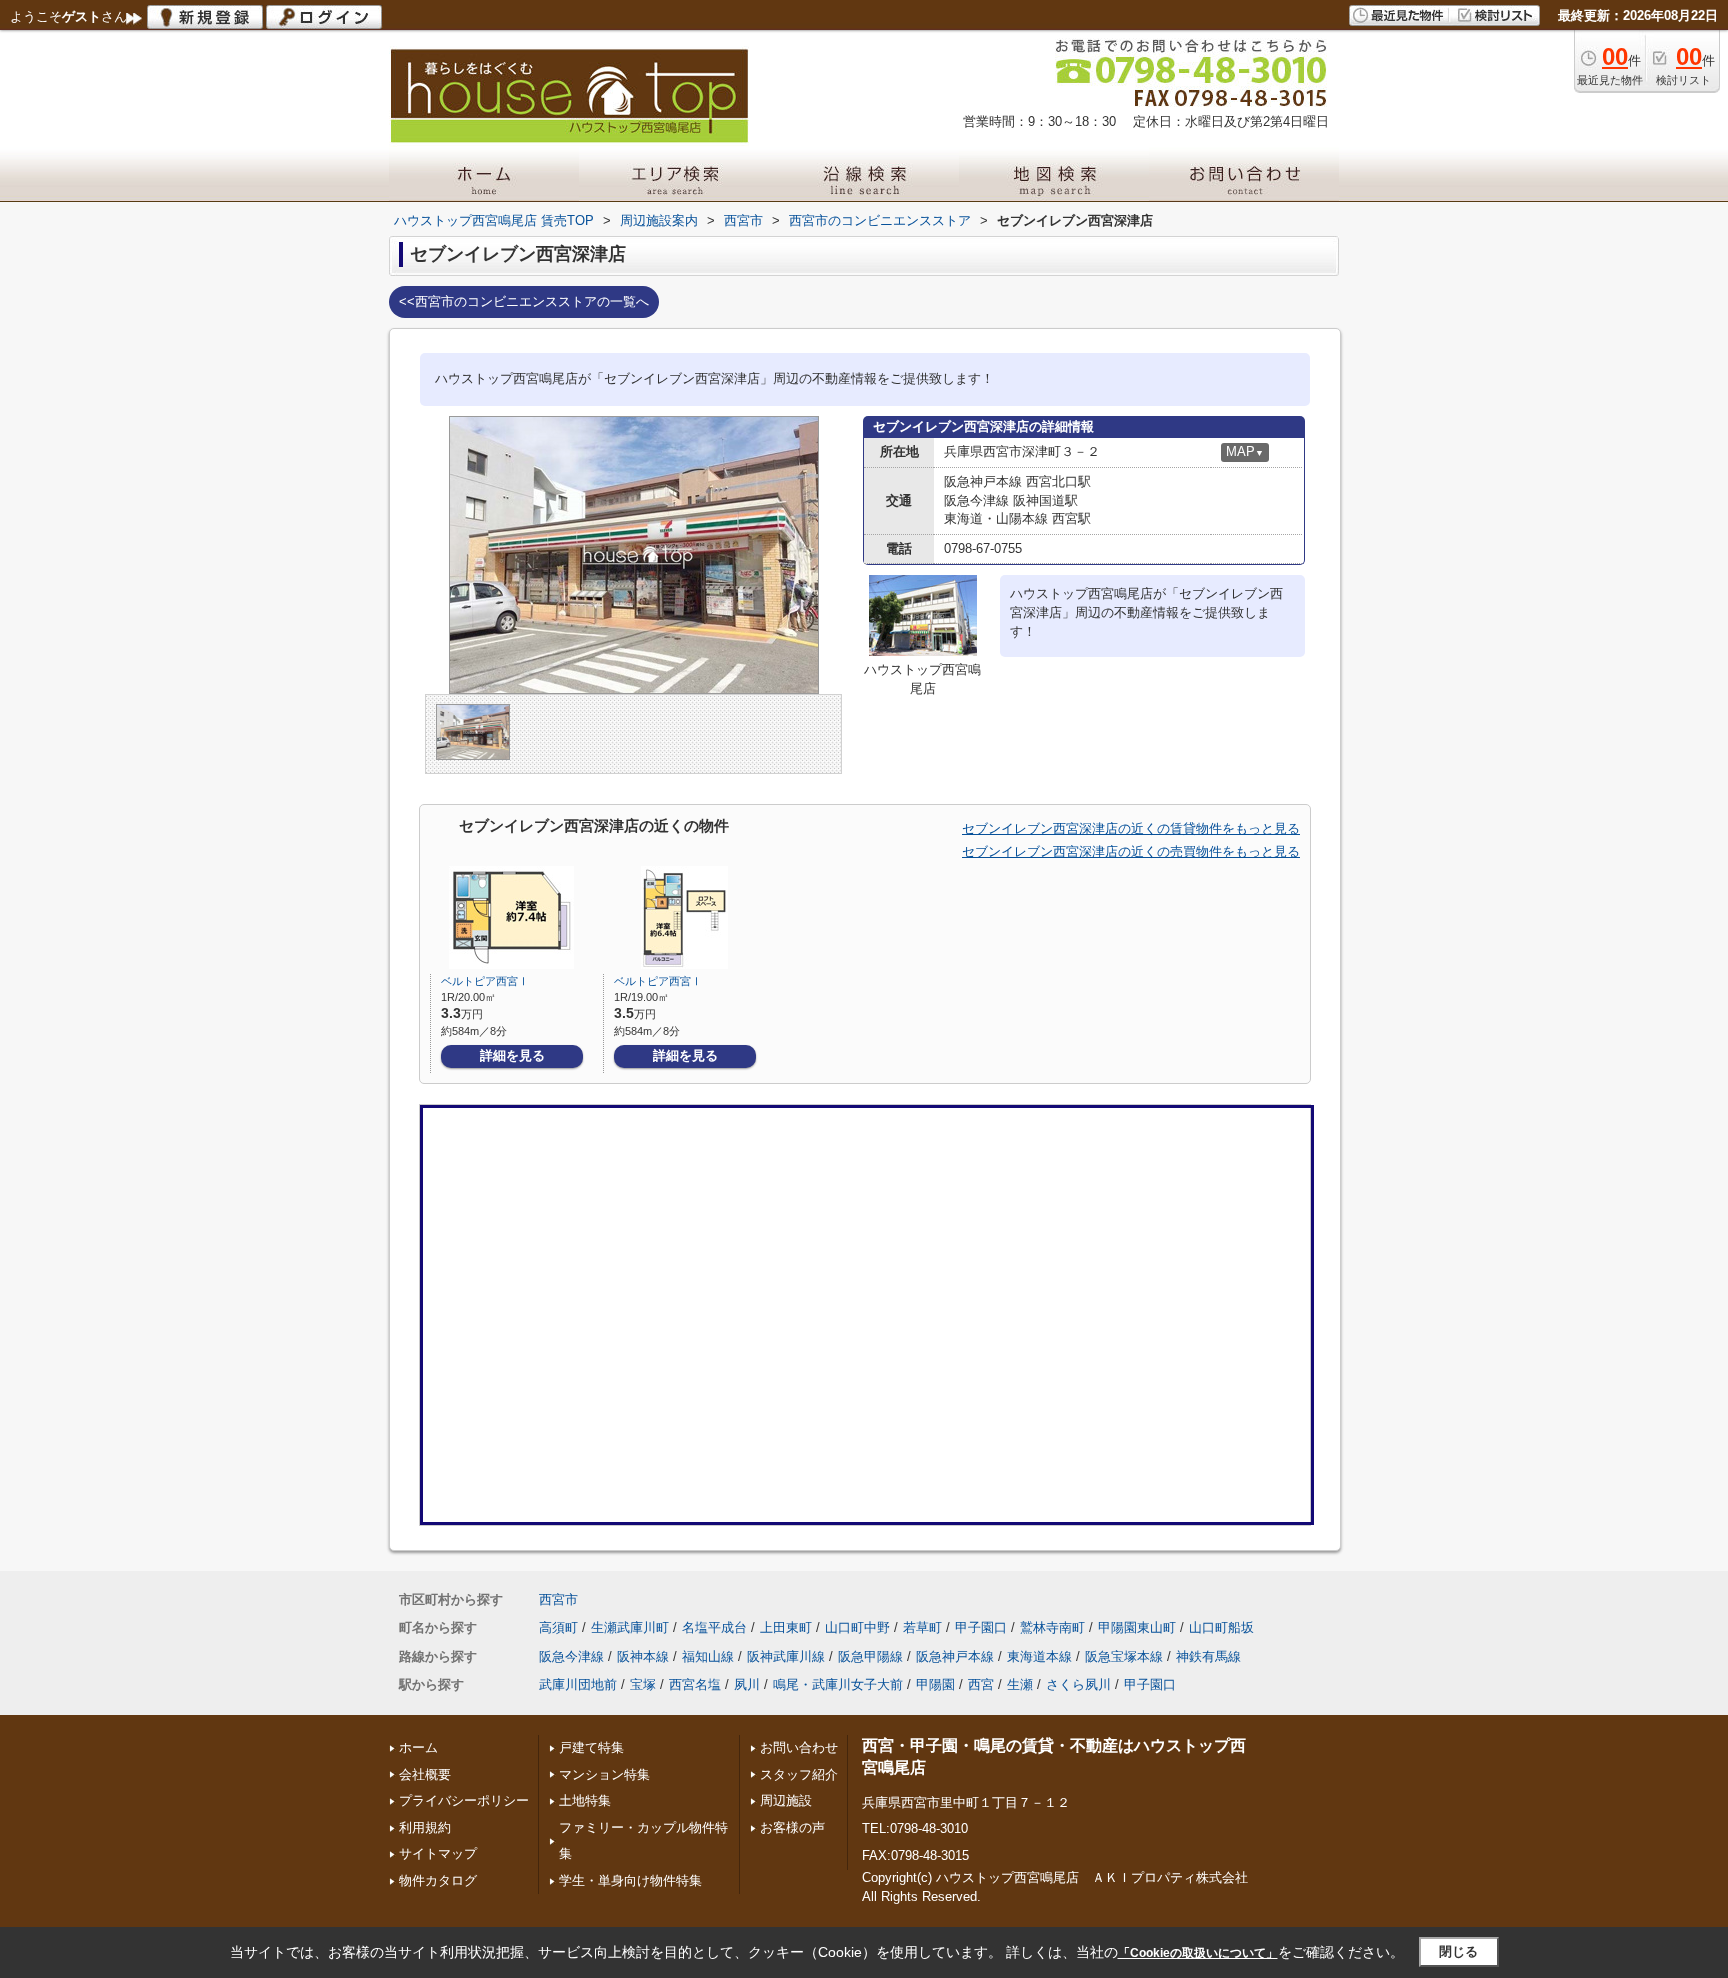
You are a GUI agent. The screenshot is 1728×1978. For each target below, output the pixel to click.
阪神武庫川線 (786, 1656)
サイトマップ (438, 1853)
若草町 (922, 1627)
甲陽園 (935, 1684)
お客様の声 (792, 1827)
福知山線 (708, 1656)
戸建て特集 (591, 1747)
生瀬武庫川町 (630, 1627)
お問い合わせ (799, 1747)
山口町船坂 (1221, 1627)
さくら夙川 (1078, 1684)
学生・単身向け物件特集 (630, 1880)
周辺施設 (786, 1800)
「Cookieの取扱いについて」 (1198, 1953)
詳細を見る (512, 1055)
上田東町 (786, 1627)
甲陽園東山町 (1137, 1627)
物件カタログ (438, 1880)
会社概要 (425, 1774)
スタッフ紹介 (799, 1774)
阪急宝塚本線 (1124, 1656)
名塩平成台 (714, 1627)
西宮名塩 (695, 1684)
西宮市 (558, 1599)
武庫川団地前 (578, 1684)
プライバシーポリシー (464, 1800)
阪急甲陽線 (870, 1656)
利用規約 (425, 1827)
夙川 (747, 1684)
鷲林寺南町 (1052, 1627)
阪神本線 (643, 1656)
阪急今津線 (571, 1656)
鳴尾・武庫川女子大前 (838, 1684)
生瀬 (1020, 1684)
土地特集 (585, 1800)
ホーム (418, 1747)
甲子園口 (981, 1627)
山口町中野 (857, 1627)
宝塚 (643, 1684)
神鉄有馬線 (1208, 1656)
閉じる (1458, 1951)
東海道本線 (1039, 1656)
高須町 (558, 1627)
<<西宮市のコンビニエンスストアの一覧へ (524, 301)
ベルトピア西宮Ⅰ (485, 981)
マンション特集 (604, 1774)
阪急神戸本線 (955, 1656)
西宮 (981, 1684)
